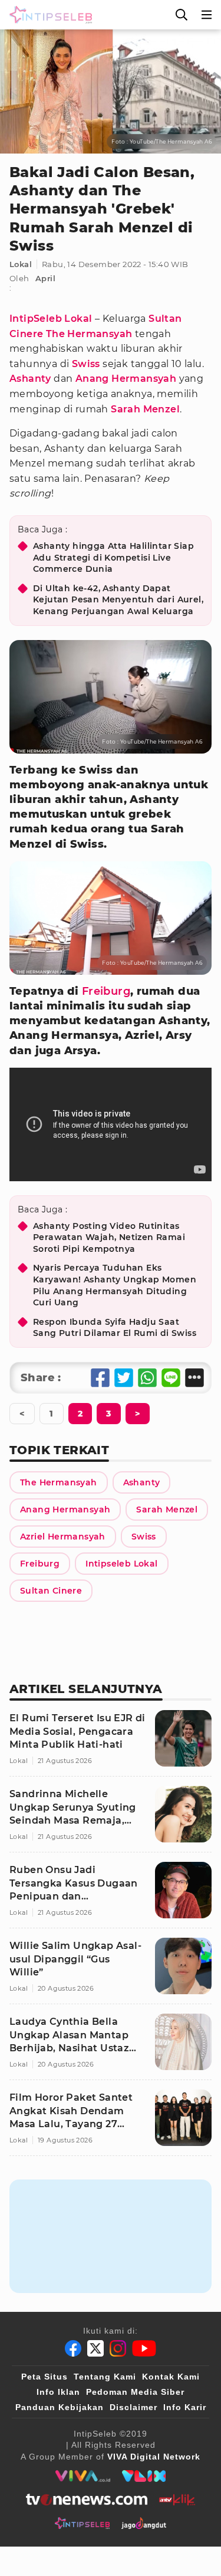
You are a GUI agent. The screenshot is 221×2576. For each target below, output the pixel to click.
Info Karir (185, 2407)
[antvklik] (177, 2500)
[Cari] (182, 15)
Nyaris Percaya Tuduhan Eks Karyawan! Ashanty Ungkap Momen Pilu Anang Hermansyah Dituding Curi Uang (115, 1285)
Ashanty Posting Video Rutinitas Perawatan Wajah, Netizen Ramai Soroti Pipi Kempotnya (109, 1237)
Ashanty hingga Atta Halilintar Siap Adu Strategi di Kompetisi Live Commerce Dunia (113, 557)
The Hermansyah (89, 334)
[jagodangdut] (144, 2523)
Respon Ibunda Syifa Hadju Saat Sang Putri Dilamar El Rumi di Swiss (115, 1328)
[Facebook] (73, 2348)
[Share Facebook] (100, 1378)
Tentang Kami (105, 2377)
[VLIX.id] (144, 2476)
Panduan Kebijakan (60, 2407)
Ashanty (30, 379)
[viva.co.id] (83, 2476)
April (45, 278)
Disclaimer (133, 2407)
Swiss (86, 364)
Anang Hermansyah (126, 379)
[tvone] (86, 2500)
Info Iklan (58, 2392)
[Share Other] (194, 1378)
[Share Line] (171, 1378)
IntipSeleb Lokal (51, 319)
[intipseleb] (82, 2523)
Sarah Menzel (145, 409)
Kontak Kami (171, 2377)
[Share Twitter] (124, 1378)
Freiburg (106, 991)
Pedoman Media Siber (135, 2392)
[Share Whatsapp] (147, 1378)
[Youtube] (144, 2348)
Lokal (21, 264)
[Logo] (48, 15)
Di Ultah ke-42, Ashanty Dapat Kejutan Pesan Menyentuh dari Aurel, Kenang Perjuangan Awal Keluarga (118, 600)
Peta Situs (44, 2377)
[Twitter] (95, 2348)
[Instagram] (118, 2348)
